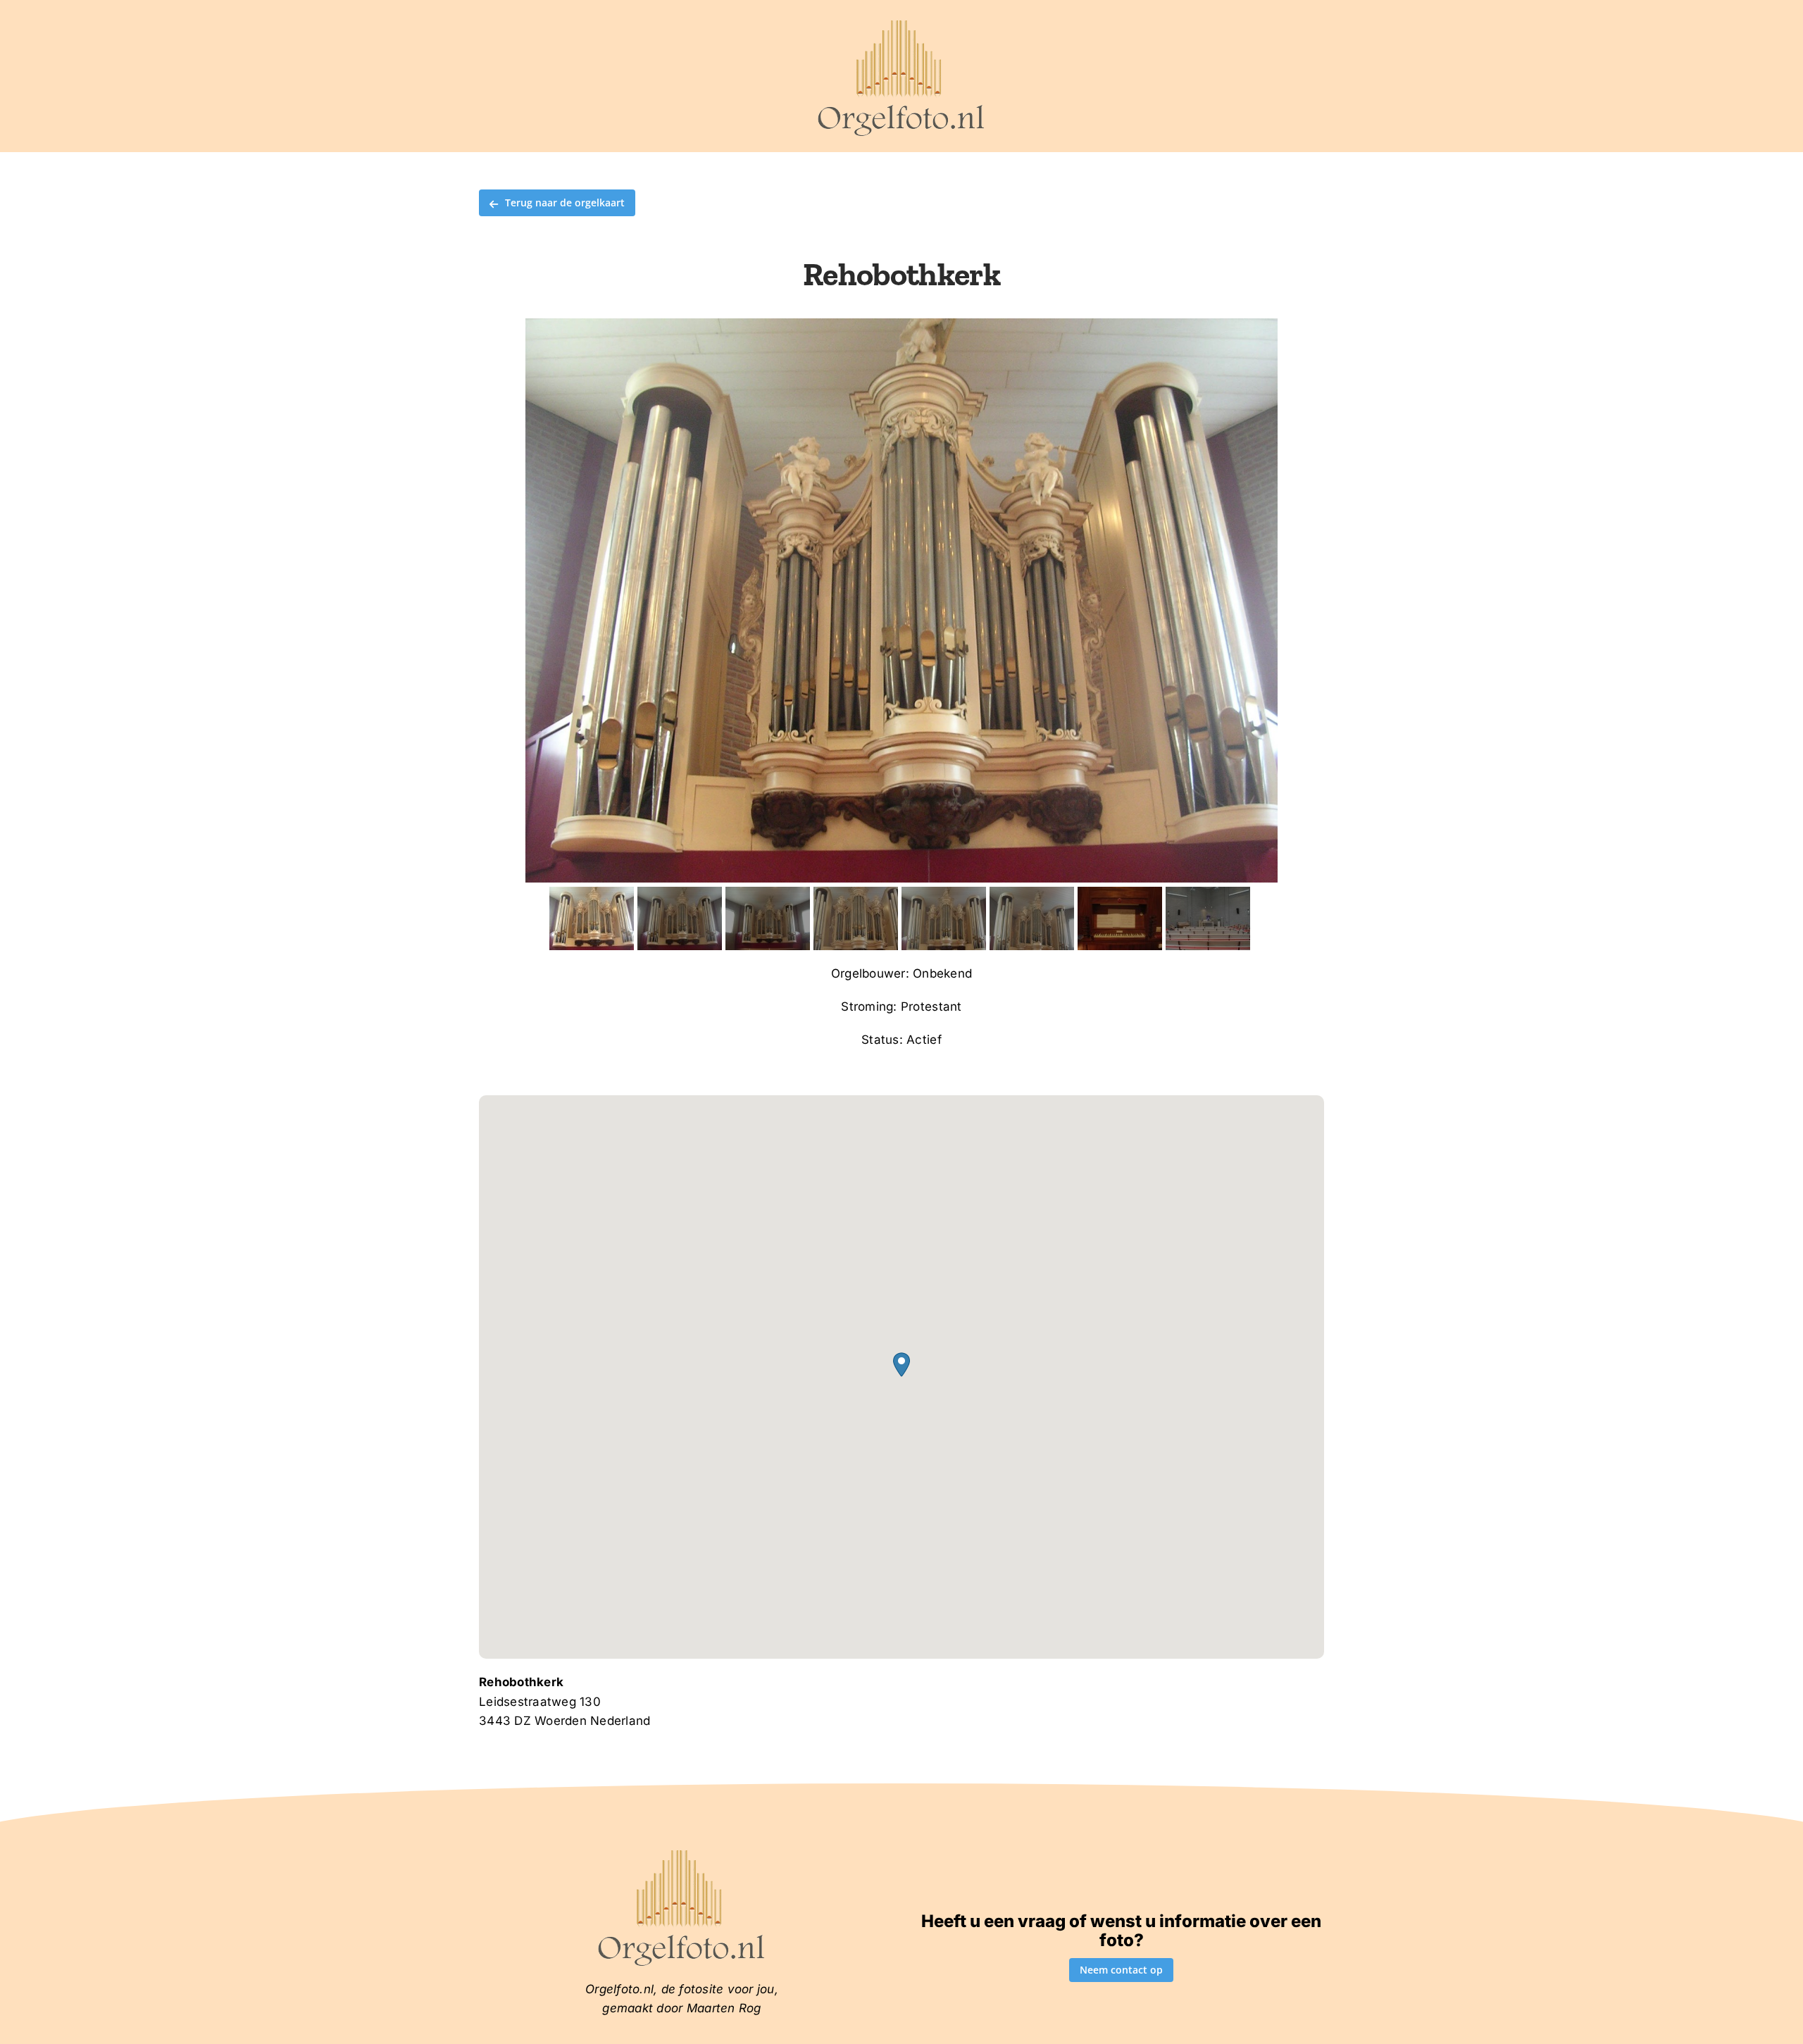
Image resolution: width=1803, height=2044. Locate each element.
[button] (901, 1365)
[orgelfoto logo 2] (901, 23)
